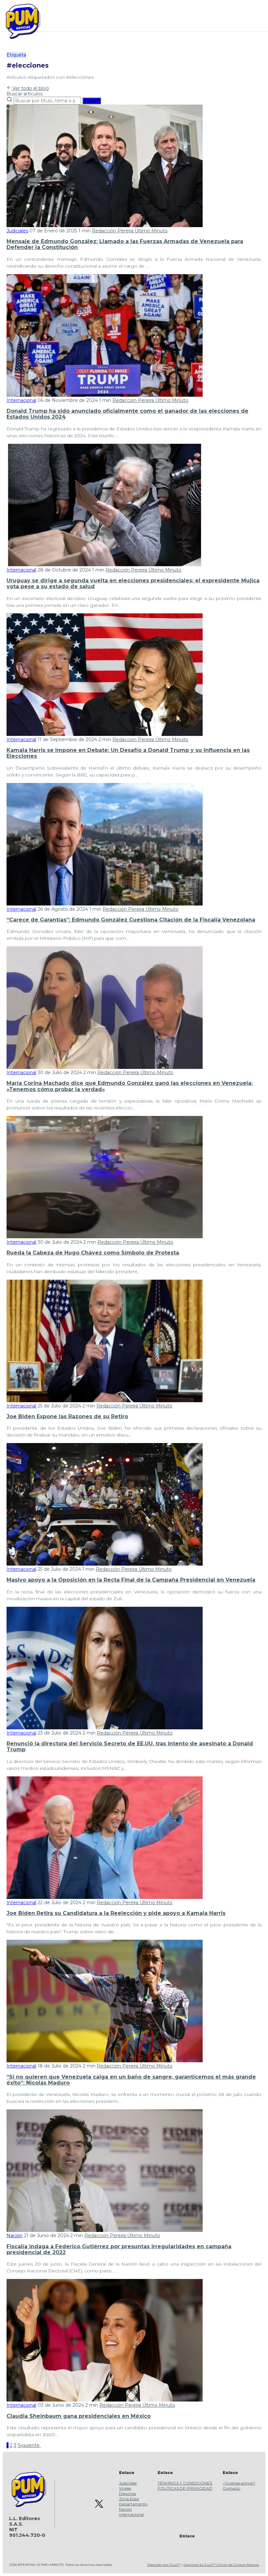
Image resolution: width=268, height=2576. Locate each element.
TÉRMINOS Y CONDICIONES (185, 2483)
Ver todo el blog (30, 88)
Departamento (133, 2504)
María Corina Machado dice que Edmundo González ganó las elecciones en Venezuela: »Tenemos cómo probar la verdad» (130, 1086)
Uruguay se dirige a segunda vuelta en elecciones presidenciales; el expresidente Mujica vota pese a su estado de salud (133, 583)
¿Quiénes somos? (239, 2483)
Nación (15, 2235)
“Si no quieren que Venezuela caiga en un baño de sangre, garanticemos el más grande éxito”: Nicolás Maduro (131, 2080)
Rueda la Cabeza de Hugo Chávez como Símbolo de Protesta (93, 1253)
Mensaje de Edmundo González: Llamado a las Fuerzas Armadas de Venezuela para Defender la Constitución (125, 244)
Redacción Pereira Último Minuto (130, 231)
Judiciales (17, 231)
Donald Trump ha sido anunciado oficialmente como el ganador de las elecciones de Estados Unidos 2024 (127, 414)
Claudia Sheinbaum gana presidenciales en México (79, 2416)
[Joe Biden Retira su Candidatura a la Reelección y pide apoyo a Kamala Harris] (105, 1897)
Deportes (127, 2493)
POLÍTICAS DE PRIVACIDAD (185, 2488)
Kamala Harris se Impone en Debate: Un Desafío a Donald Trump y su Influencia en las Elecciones (128, 753)
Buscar (92, 101)
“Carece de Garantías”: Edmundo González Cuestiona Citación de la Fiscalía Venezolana (131, 920)
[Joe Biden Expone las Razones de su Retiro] (105, 1401)
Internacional (21, 400)
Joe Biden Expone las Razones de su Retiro (67, 1416)
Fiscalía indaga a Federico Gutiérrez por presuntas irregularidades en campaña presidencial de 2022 (119, 2249)
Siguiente (29, 2445)
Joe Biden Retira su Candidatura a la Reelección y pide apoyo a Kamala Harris (116, 1913)
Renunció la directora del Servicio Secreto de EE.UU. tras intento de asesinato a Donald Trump (130, 1746)
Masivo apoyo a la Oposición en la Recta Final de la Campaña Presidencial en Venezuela (131, 1580)
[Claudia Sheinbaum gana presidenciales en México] (105, 2400)
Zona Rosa (129, 2499)
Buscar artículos (25, 94)
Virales (125, 2488)
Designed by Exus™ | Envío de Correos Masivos (221, 2565)
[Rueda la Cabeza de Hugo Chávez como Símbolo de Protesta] (105, 1237)
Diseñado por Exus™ (164, 2565)
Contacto (231, 2488)
